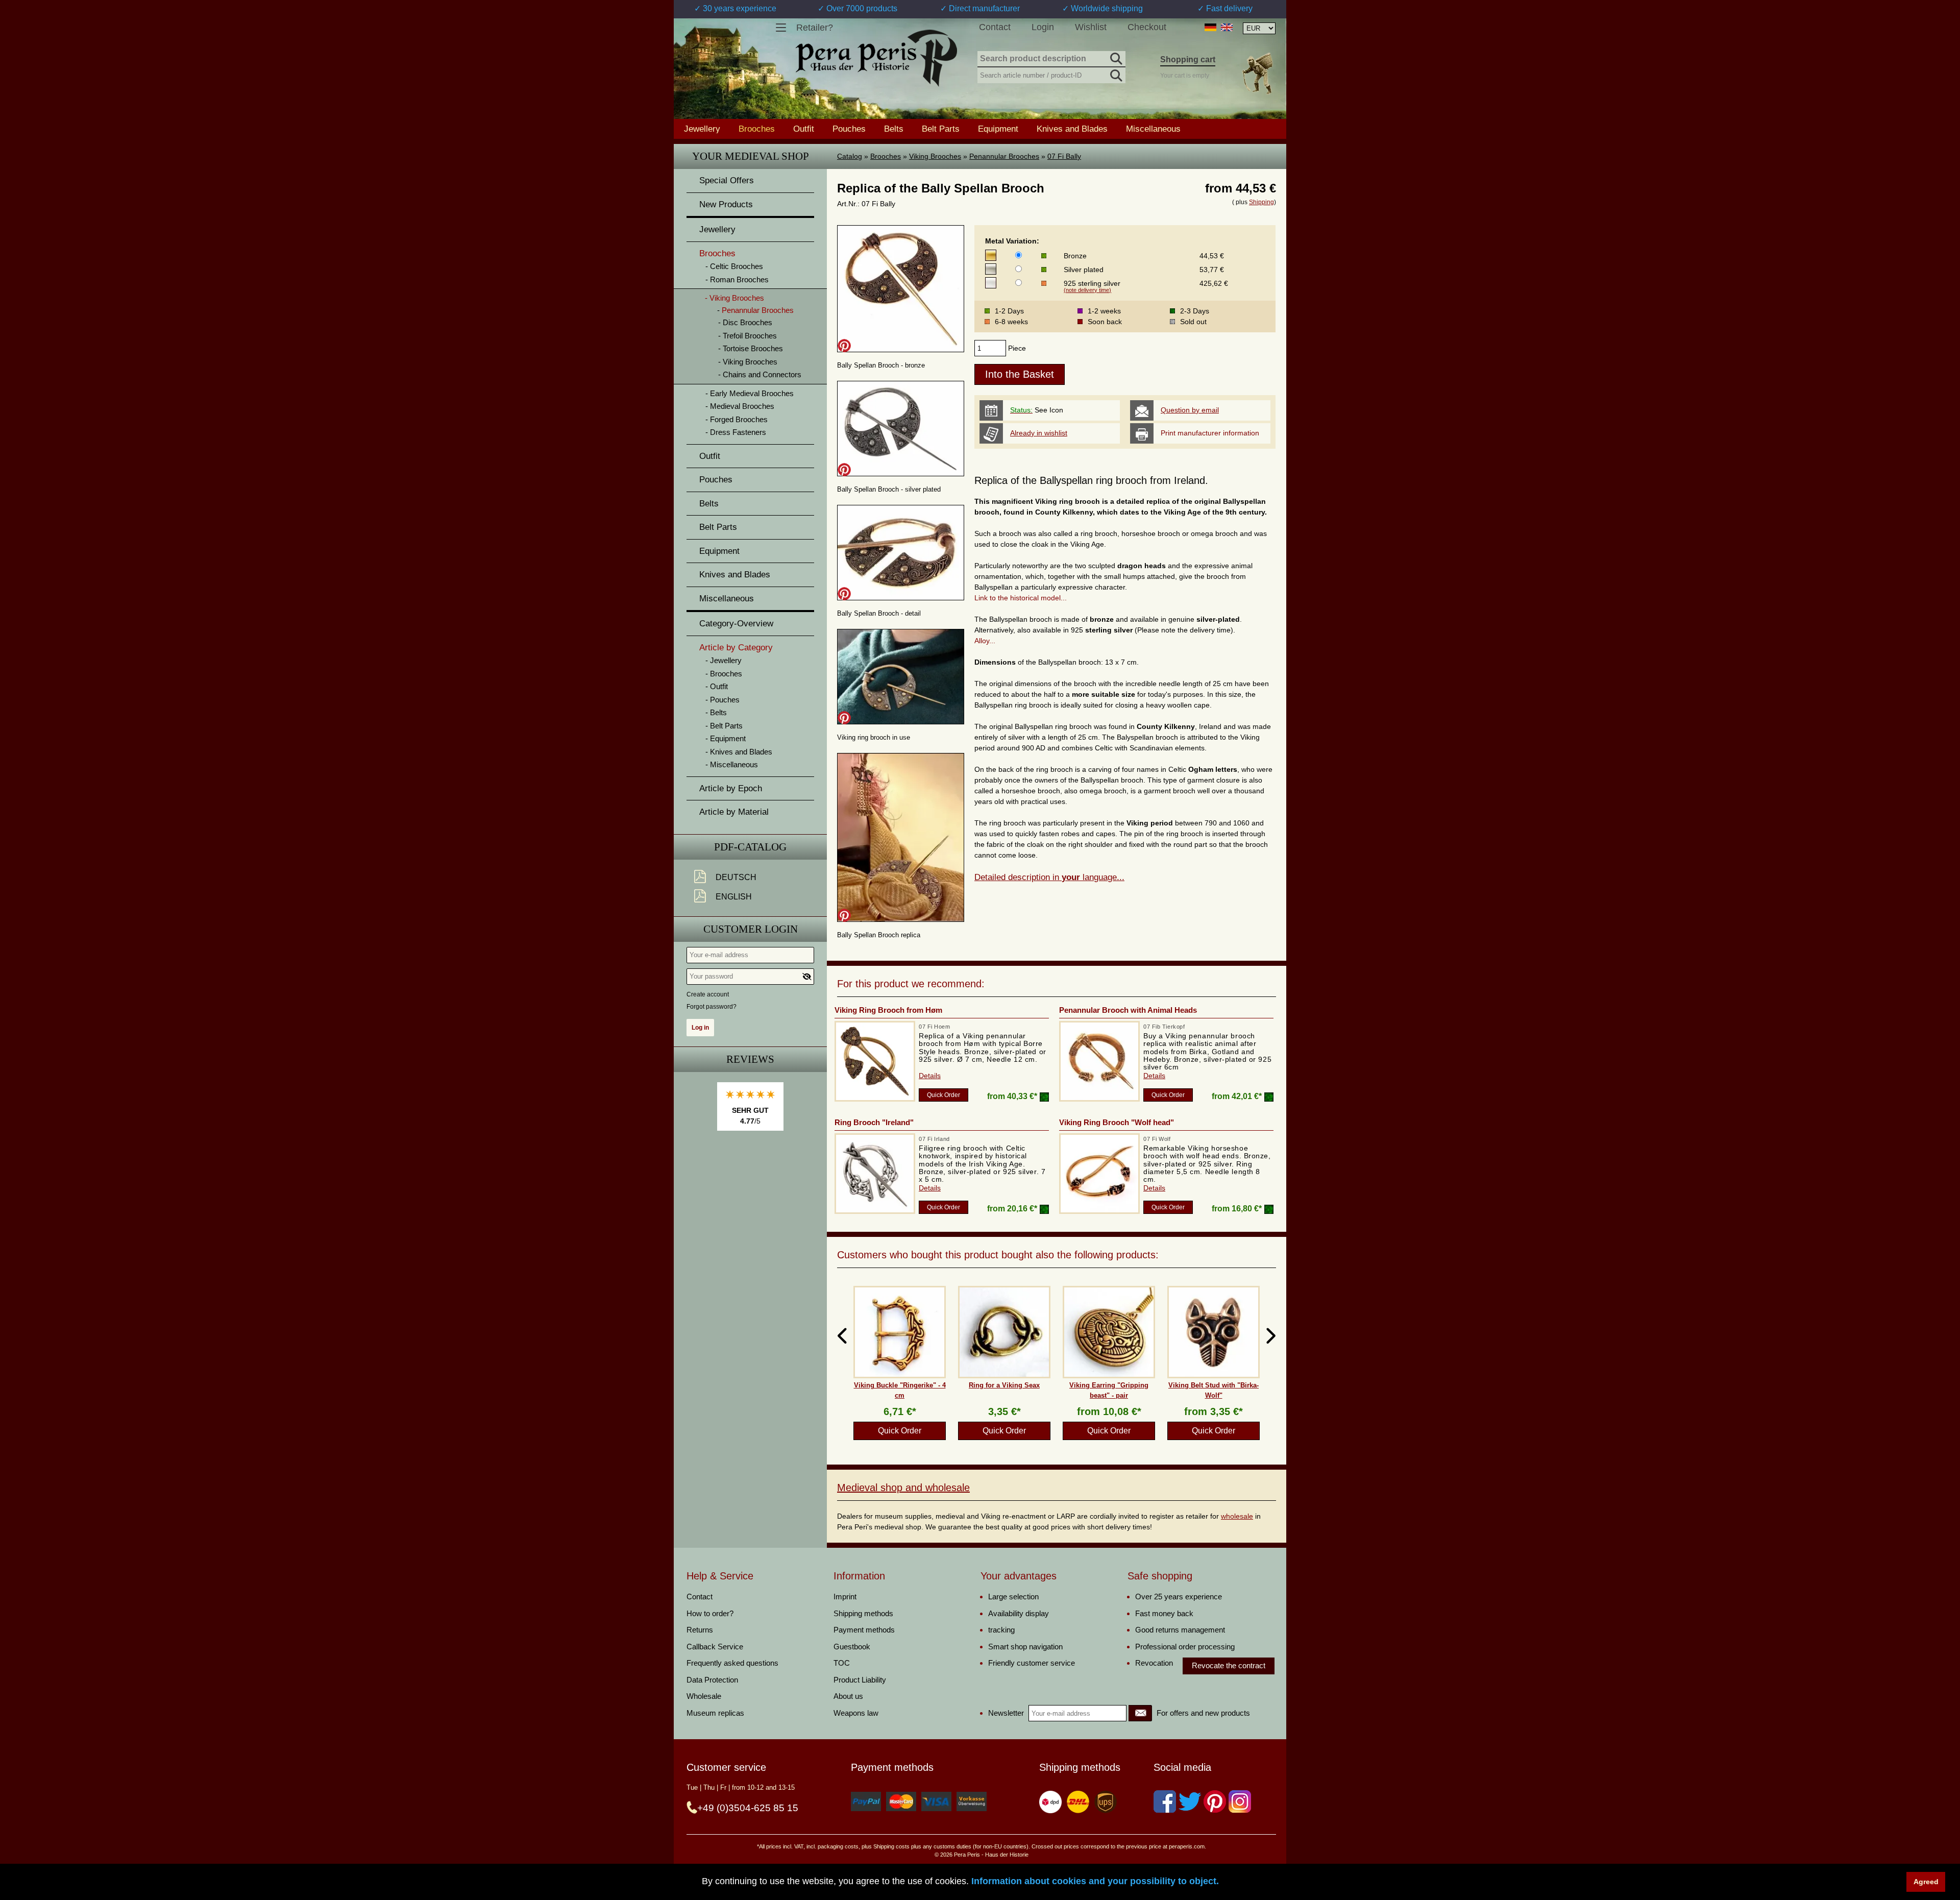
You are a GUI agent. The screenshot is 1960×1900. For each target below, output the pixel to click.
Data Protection (712, 1680)
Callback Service (715, 1647)
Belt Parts (941, 129)
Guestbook (852, 1647)
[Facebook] (1165, 1801)
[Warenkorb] (1257, 73)
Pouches (849, 129)
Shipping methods (863, 1613)
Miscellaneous (1153, 129)
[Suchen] (1115, 57)
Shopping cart (1188, 59)
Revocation (1154, 1663)
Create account (708, 994)
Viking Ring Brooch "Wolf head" (1117, 1122)
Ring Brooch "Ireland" (874, 1122)
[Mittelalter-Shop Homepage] (876, 58)
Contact (995, 27)
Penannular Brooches (1004, 156)
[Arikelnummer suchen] (1115, 74)
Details (930, 1076)
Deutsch (736, 877)
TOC (842, 1663)
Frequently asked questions (732, 1663)
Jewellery (702, 129)
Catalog (850, 156)
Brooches (886, 156)
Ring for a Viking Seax (1004, 1385)
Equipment (998, 129)
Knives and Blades (1072, 129)
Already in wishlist (1039, 433)
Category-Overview (736, 624)
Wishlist (1091, 27)
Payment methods (864, 1630)
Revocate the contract (1229, 1665)
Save (844, 346)
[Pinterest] (1215, 1801)
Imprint (845, 1597)
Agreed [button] (1926, 1882)
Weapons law (856, 1713)
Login (1043, 27)
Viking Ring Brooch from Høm (888, 1010)
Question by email (1190, 410)
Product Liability (860, 1680)
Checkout (1147, 27)
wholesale (1237, 1516)
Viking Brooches (935, 156)
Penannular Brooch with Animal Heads (1128, 1010)
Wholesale (704, 1696)
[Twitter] (1190, 1801)
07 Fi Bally (1064, 156)
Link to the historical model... (1021, 598)
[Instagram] (1240, 1801)
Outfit (804, 129)
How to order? (710, 1613)
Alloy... (985, 641)
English (734, 897)
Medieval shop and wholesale (903, 1488)
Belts (894, 129)
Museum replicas (715, 1713)
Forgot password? (712, 1007)
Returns (700, 1630)
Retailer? (815, 28)
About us (848, 1696)
